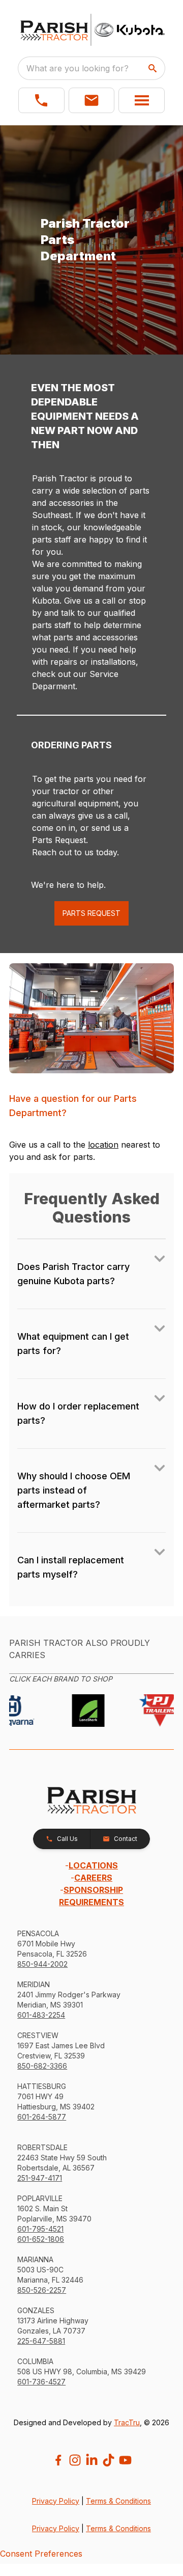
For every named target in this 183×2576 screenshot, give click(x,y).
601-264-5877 (42, 2117)
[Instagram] (75, 2460)
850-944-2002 (42, 1964)
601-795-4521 (40, 2229)
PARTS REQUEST (91, 913)
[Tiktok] (109, 2460)
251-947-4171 (40, 2178)
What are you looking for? (78, 68)
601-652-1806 (41, 2239)
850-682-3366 (42, 2066)
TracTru (127, 2422)
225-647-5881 (41, 2341)
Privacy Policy (56, 2501)
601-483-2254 (41, 2015)
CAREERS (93, 1878)
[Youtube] (125, 2460)
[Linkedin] (92, 2460)
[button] (41, 100)
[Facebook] (58, 2460)
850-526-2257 (42, 2290)
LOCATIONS (93, 1865)
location (103, 1145)
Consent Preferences (41, 2554)
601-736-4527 (41, 2382)
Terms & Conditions (118, 2501)
